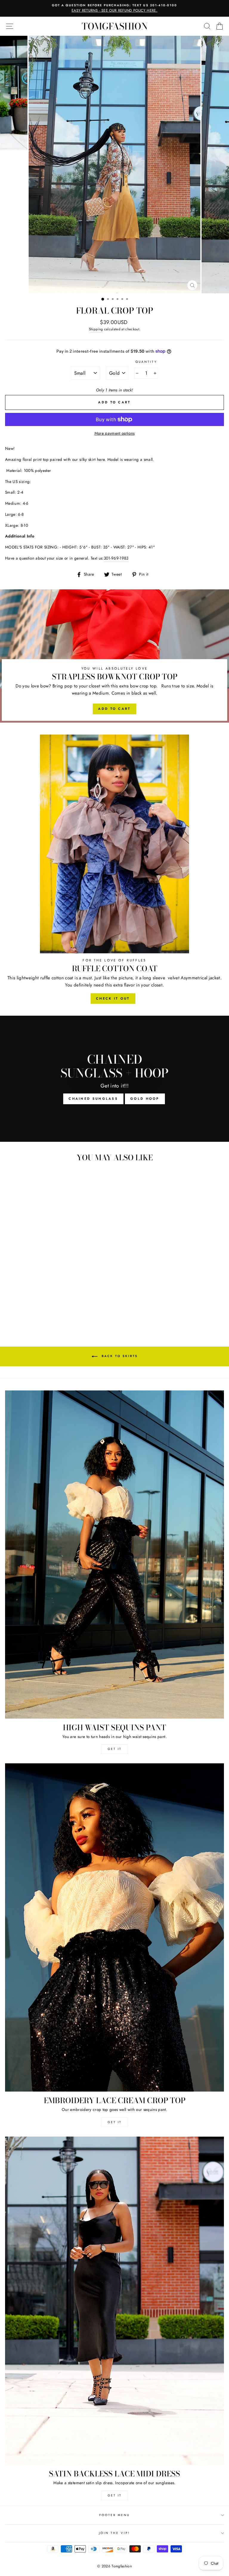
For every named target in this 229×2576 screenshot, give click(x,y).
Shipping (96, 329)
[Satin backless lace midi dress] (114, 2301)
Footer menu (115, 2515)
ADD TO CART (114, 709)
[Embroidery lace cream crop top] (114, 1927)
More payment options (115, 433)
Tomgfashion (115, 26)
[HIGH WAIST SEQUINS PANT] (114, 1555)
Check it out (113, 998)
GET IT (115, 1749)
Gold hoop (145, 1099)
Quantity (146, 362)
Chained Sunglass (93, 1099)
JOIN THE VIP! (114, 2533)
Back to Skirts (119, 1356)
